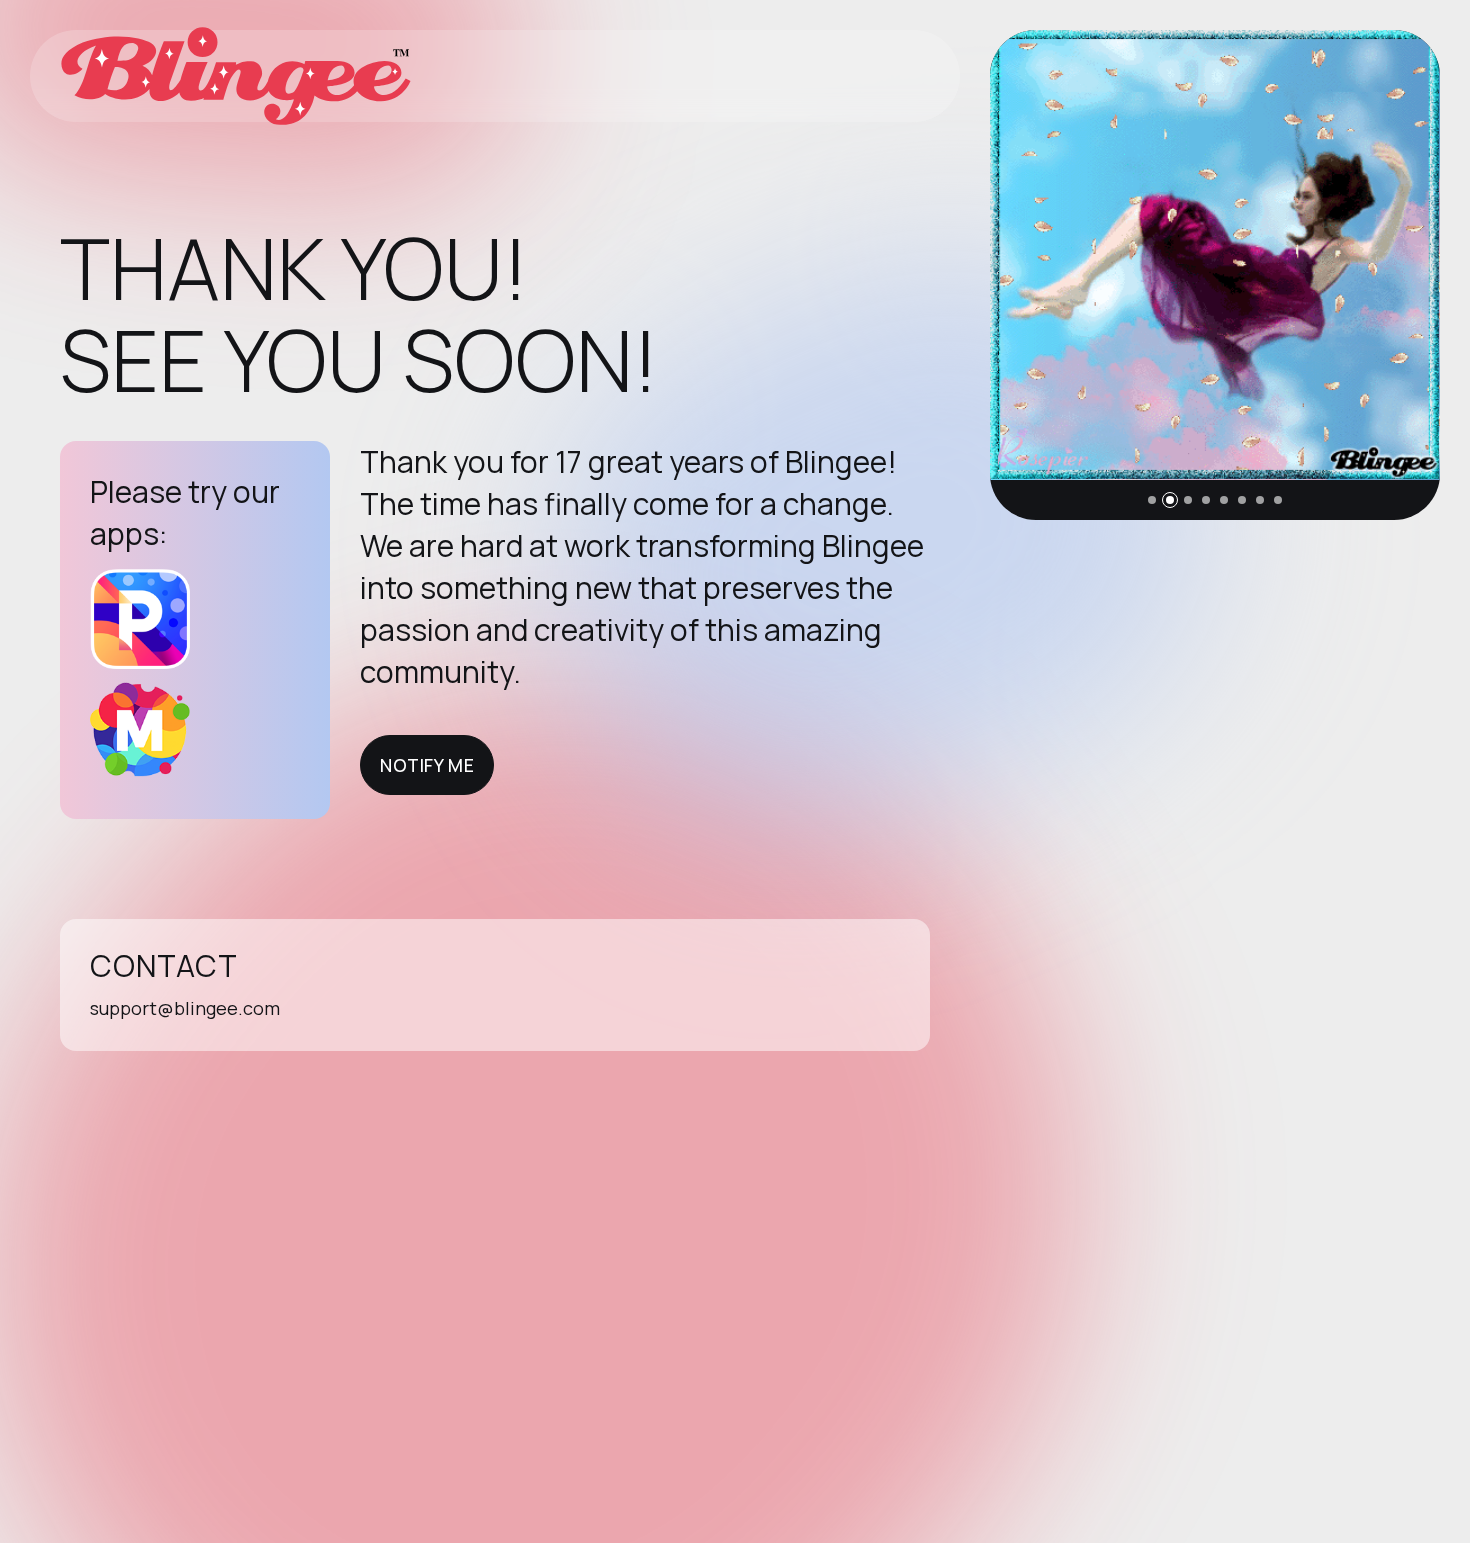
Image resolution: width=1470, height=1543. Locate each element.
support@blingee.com (185, 1008)
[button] (1152, 500)
